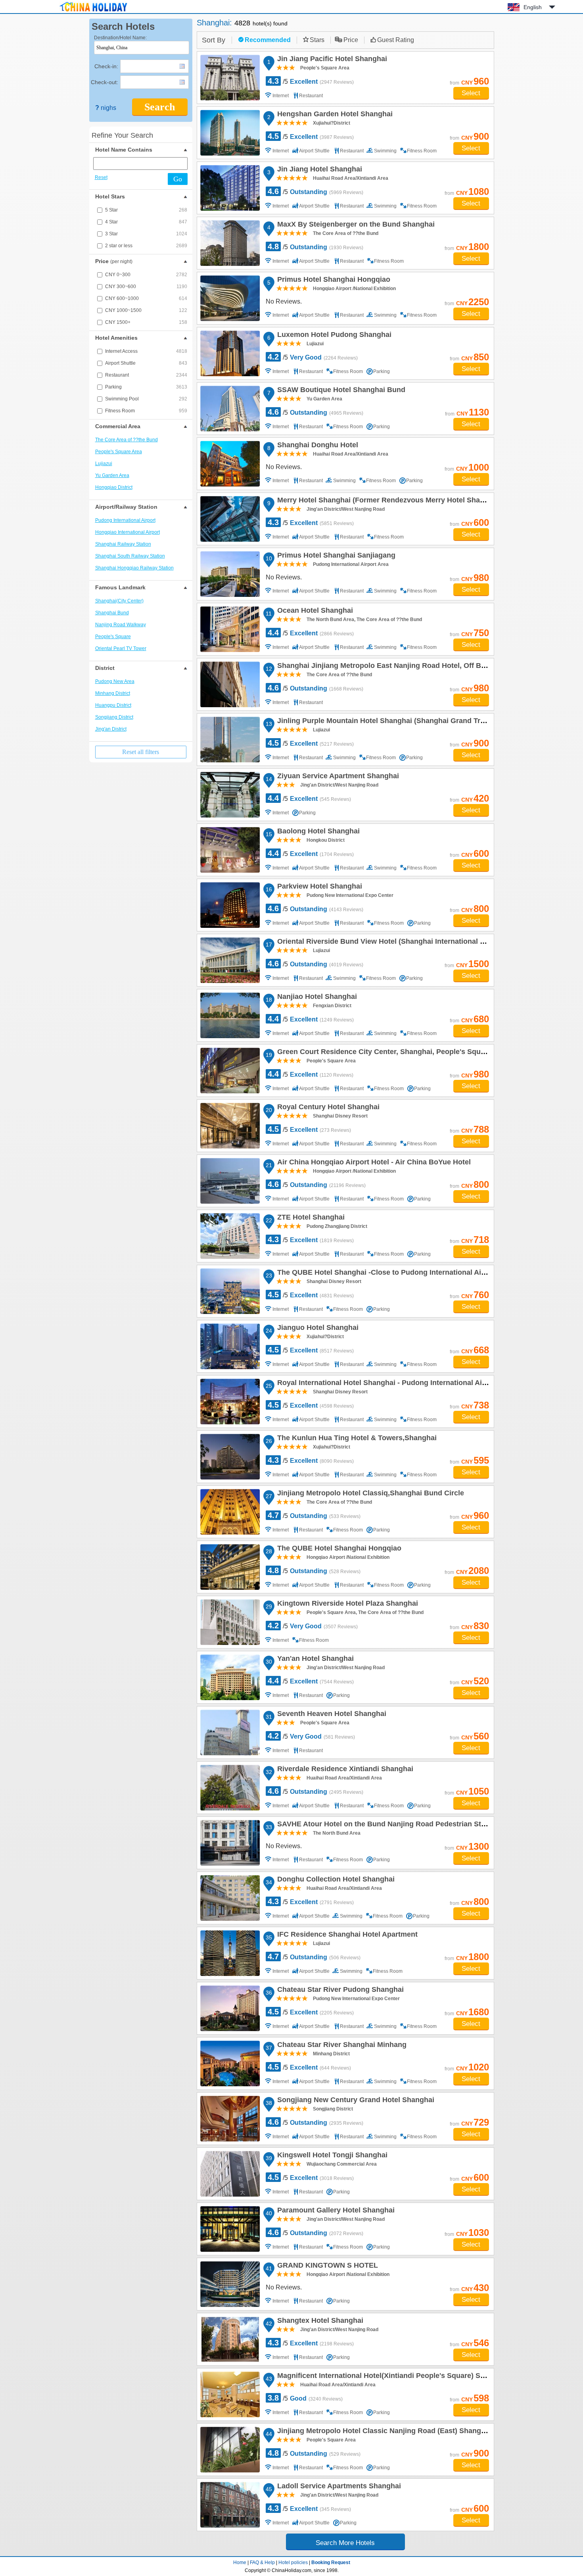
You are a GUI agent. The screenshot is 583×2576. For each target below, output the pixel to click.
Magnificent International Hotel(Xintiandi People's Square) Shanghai (391, 2377)
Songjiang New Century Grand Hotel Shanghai (355, 2101)
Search (160, 107)
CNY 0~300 (146, 275)
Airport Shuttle (146, 363)
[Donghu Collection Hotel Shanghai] (230, 1898)
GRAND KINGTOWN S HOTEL (326, 2266)
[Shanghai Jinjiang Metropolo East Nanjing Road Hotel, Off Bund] (230, 684)
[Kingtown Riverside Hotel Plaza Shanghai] (230, 1622)
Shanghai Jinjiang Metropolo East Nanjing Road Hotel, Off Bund (385, 667)
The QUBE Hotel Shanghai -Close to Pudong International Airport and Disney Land (416, 1274)
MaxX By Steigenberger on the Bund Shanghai (355, 225)
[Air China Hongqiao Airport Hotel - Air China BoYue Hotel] (230, 1181)
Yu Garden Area (112, 475)
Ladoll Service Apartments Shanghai (338, 2487)
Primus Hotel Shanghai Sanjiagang (335, 556)
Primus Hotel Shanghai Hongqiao (333, 281)
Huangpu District (113, 705)
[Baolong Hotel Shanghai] (230, 850)
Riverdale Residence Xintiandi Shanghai (344, 1770)
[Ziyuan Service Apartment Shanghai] (230, 795)
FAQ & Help (262, 2563)
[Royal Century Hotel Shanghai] (230, 1126)
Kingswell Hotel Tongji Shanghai (331, 2156)
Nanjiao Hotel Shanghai (316, 998)
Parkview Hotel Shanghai (318, 887)
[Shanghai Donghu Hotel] (230, 464)
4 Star (146, 222)
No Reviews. (284, 301)
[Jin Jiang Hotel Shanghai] (230, 188)
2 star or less (146, 246)
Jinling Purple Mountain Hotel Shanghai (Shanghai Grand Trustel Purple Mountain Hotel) (426, 722)
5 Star (146, 210)
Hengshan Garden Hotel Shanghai (334, 115)
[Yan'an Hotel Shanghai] (230, 1677)
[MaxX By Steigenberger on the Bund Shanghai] (230, 243)
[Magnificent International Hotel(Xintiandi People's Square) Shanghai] (230, 2394)
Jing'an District (111, 729)
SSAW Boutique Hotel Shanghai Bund (340, 391)
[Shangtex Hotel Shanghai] (230, 2339)
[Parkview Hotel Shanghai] (230, 905)
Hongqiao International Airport (128, 532)
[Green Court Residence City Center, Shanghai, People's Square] (230, 1071)
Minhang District (113, 693)
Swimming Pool (146, 399)
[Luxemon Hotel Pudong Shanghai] (230, 353)
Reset (101, 177)
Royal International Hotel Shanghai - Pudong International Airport (387, 1384)
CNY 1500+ (146, 322)
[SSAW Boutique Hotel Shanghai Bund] (230, 409)
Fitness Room (146, 411)
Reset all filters (141, 752)
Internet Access (146, 351)
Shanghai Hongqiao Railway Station (134, 568)
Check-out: (105, 82)
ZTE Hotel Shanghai (310, 1218)
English (533, 7)
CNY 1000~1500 (146, 310)
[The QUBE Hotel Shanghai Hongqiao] (230, 1567)
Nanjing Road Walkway (121, 625)
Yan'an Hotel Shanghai (314, 1660)
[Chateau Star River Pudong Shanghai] (230, 2008)
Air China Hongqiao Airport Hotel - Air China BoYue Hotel (373, 1163)
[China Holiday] (93, 12)
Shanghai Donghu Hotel (316, 446)
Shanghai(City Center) (119, 601)
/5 (311, 81)
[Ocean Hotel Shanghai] (230, 629)
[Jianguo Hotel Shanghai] (230, 1346)
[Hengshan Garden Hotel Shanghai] (230, 133)
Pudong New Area (115, 681)
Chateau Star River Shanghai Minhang (341, 2046)
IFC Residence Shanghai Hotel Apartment (346, 1935)
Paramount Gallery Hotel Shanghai (335, 2211)
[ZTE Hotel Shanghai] (230, 1236)
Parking (146, 387)
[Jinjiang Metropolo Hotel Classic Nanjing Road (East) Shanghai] (230, 2450)
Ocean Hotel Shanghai (314, 612)
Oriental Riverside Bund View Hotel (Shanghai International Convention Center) (410, 943)
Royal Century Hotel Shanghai (327, 1108)
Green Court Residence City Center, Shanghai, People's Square (383, 1053)
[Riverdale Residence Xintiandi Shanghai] (230, 1788)
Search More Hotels (345, 2543)
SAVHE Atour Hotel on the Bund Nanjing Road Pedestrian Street (385, 1825)
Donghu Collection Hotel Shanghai (335, 1880)
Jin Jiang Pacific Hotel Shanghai (331, 60)
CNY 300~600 (146, 287)
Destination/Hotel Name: (120, 38)
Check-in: (106, 66)
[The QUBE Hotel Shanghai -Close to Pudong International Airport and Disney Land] (230, 1291)
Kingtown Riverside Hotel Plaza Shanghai (346, 1604)
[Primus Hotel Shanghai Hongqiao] (230, 298)
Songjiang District (114, 717)
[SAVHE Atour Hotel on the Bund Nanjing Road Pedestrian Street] (230, 1843)
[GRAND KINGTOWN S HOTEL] (230, 2284)
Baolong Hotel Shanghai (317, 832)
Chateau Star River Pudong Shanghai (339, 1991)
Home (240, 2563)
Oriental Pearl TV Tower (121, 648)
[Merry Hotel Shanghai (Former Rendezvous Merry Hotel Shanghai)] (230, 519)
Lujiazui (104, 464)
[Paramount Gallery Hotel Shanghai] (230, 2229)
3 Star (146, 234)
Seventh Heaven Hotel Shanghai (331, 1715)
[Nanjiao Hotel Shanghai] (230, 1015)
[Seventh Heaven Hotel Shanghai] (230, 1732)
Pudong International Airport (125, 520)
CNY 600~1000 (146, 298)
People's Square (113, 637)
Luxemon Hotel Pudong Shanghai (333, 336)
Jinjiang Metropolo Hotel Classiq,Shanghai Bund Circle (369, 1494)
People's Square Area (119, 452)
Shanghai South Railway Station (130, 556)
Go (178, 179)
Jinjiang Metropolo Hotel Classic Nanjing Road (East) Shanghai (383, 2432)
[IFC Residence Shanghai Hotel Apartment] (230, 1953)
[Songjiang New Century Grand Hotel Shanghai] (230, 2119)
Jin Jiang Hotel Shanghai (318, 170)
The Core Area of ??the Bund (127, 440)
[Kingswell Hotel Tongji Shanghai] (230, 2174)
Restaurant (146, 375)
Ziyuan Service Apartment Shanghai (337, 777)
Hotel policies (293, 2563)
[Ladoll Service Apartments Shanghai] (230, 2505)
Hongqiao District (114, 487)
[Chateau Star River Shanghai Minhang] (230, 2063)
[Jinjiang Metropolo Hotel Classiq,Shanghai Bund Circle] (230, 1512)
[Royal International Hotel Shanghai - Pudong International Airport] (230, 1402)
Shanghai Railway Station (123, 544)
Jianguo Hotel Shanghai (317, 1329)
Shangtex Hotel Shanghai (319, 2322)
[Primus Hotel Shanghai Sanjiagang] (230, 574)
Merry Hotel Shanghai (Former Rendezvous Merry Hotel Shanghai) (388, 501)
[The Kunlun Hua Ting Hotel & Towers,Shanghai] (230, 1457)
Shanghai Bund (112, 613)
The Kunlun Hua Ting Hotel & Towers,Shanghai (356, 1439)
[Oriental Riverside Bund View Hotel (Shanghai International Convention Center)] (230, 960)
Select (471, 93)
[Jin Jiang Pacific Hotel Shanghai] (230, 78)
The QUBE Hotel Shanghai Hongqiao (338, 1549)
